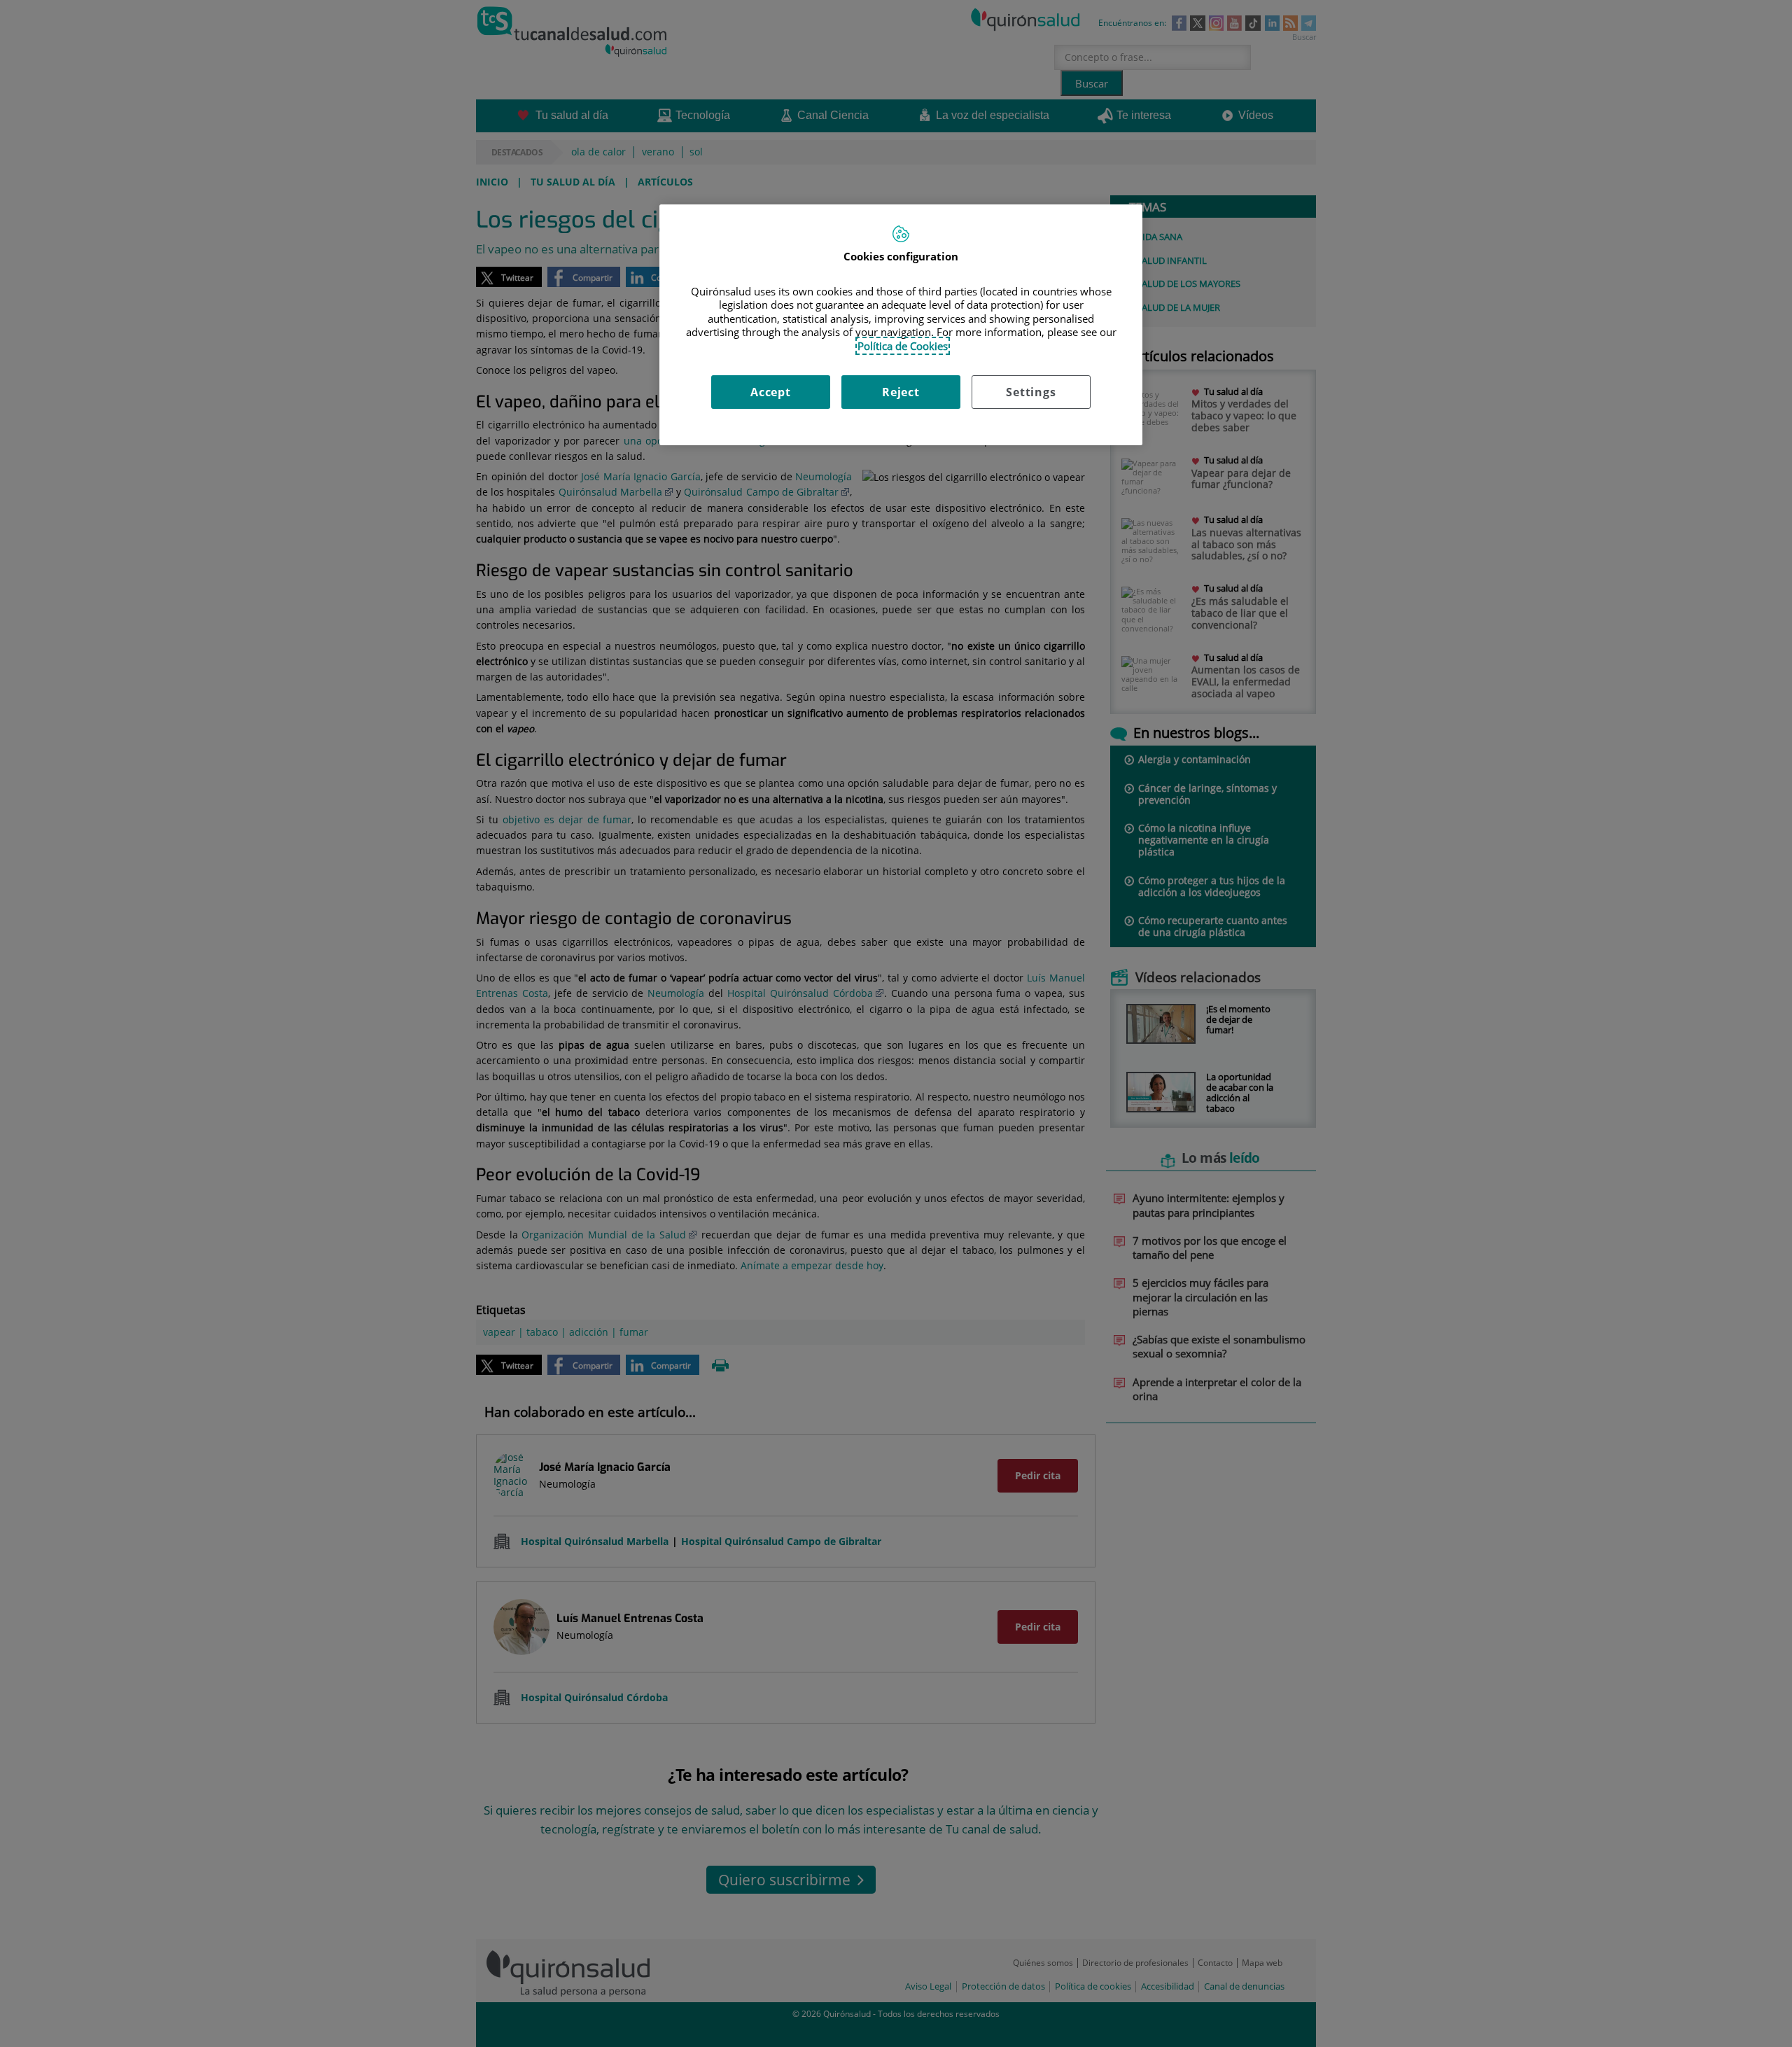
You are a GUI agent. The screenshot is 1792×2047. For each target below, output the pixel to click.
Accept (771, 392)
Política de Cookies (903, 346)
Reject (901, 392)
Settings (1031, 392)
